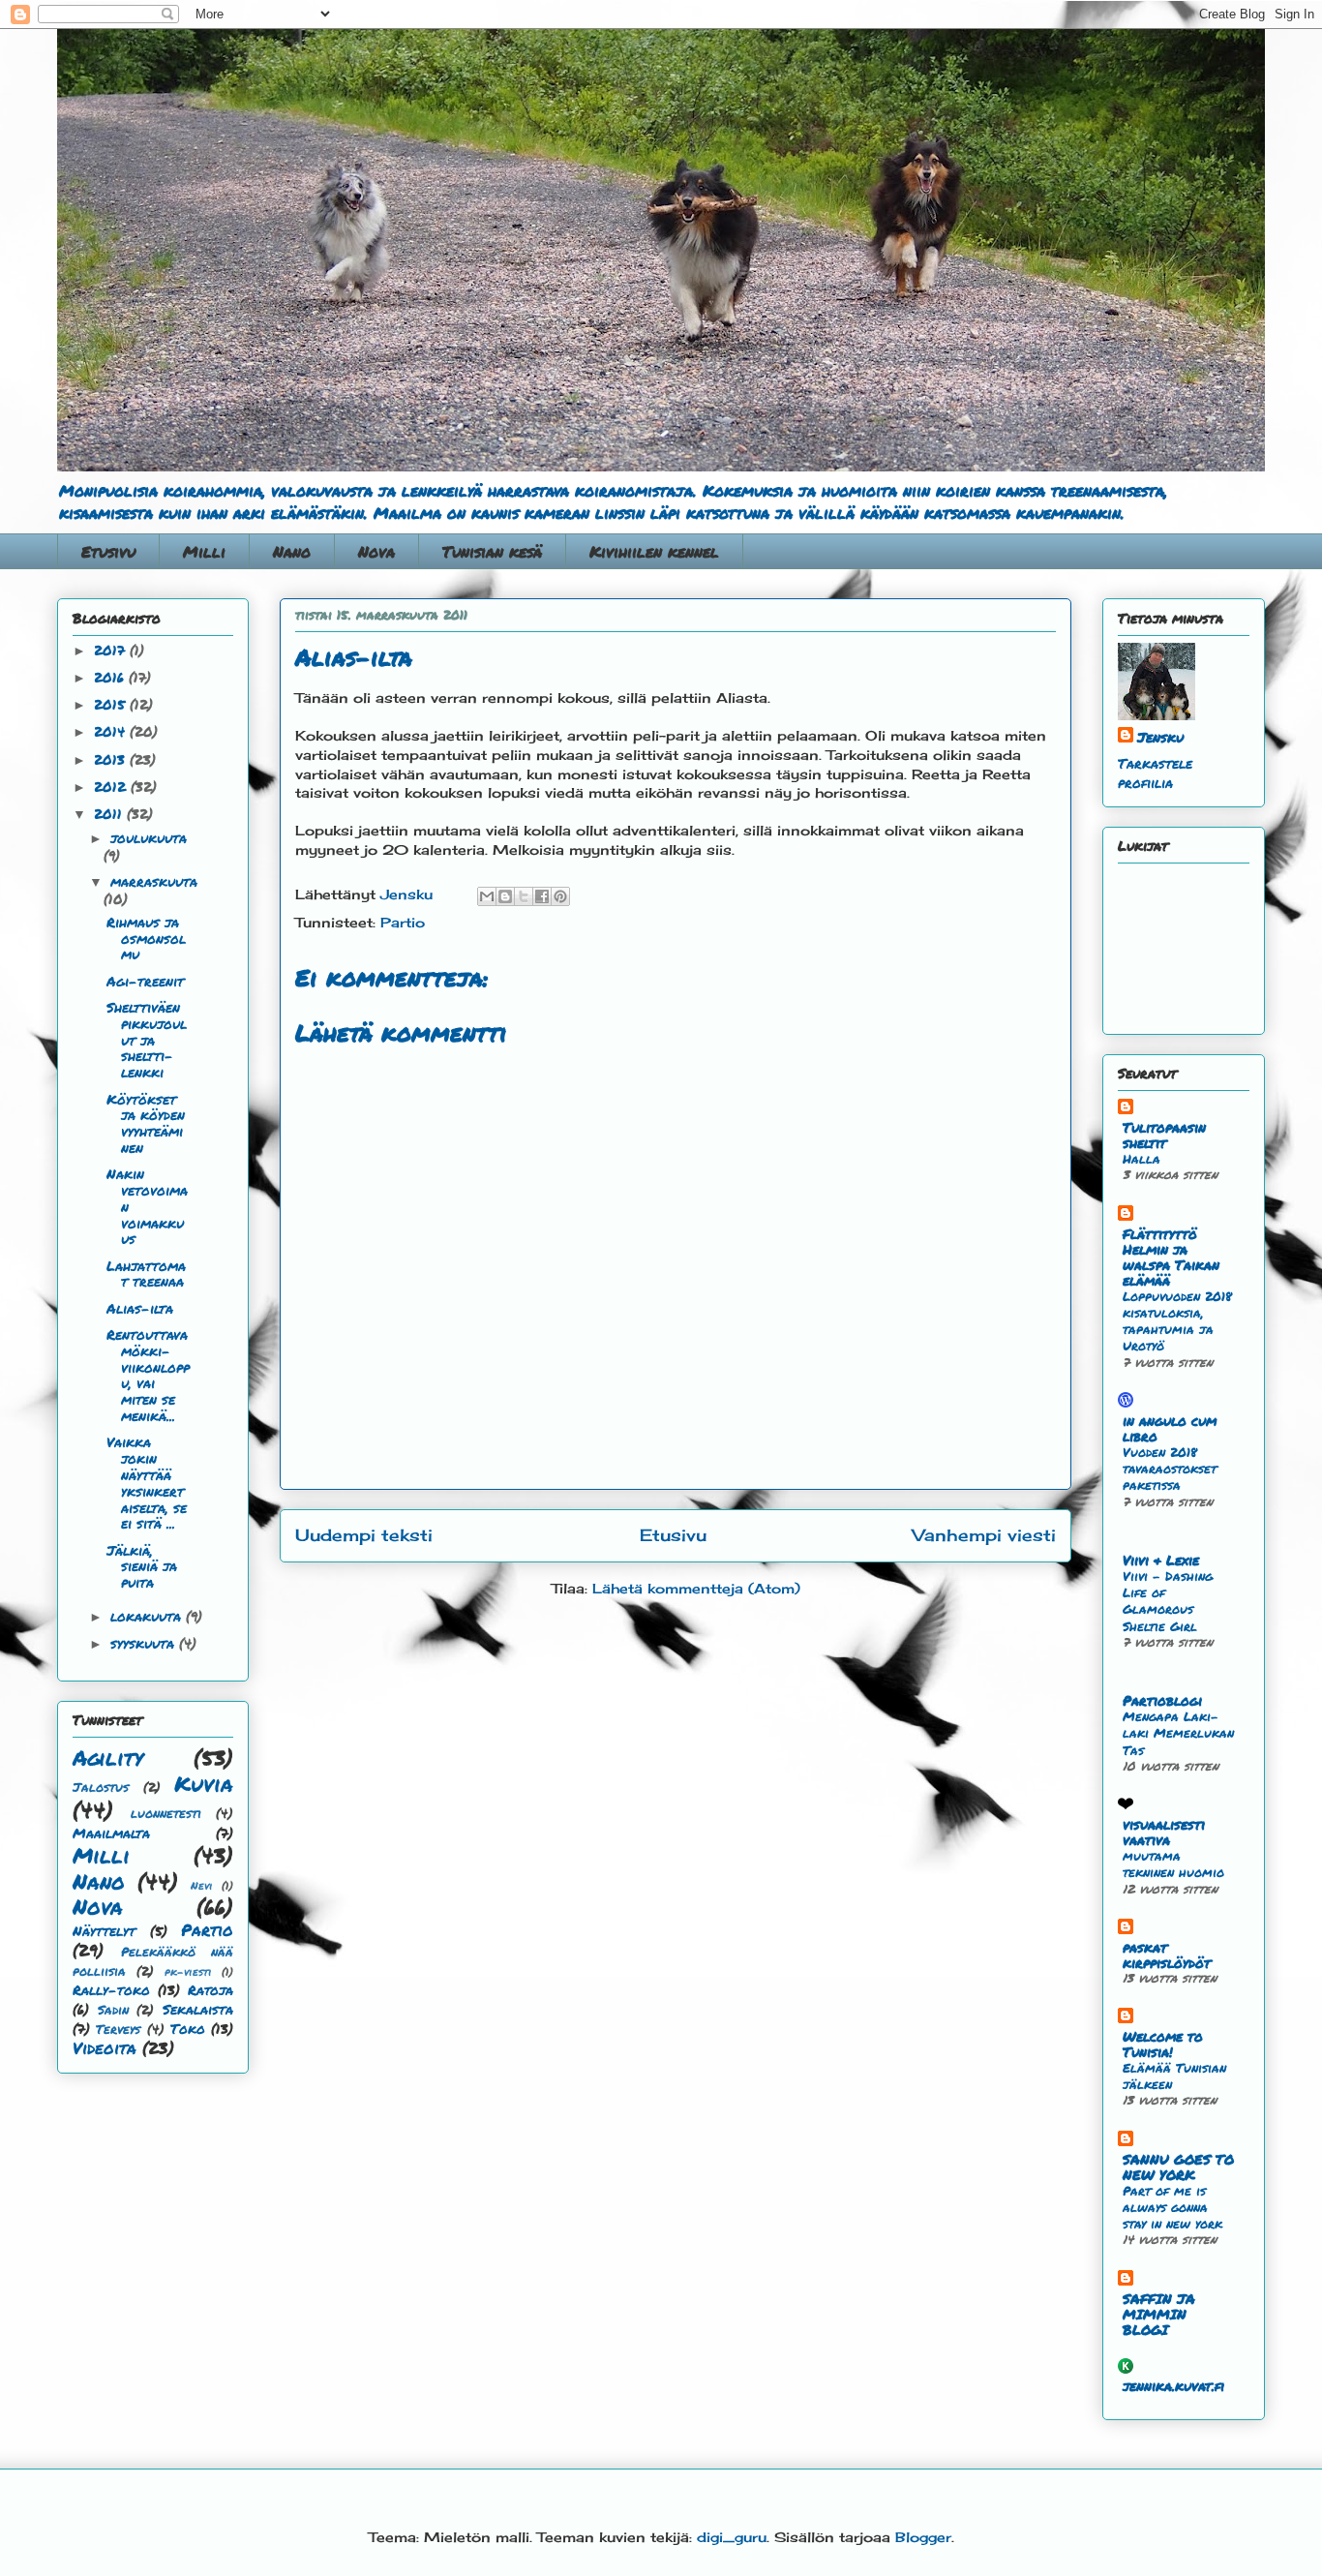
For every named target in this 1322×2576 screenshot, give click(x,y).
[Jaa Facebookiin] (542, 896)
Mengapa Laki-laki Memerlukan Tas (1178, 1733)
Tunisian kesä (492, 551)
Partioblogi (1162, 1700)
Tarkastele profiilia (1155, 773)
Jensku (1160, 737)
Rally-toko (111, 1989)
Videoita (105, 2047)
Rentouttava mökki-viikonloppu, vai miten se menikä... (148, 1375)
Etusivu (108, 551)
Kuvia (204, 1783)
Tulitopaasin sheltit (1164, 1135)
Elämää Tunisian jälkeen (1174, 2076)
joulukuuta (149, 837)
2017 (112, 650)
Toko (188, 2028)
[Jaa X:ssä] (524, 896)
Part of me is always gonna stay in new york (1172, 2207)
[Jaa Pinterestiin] (560, 896)
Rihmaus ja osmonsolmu (146, 938)
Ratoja (210, 1989)
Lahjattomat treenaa (146, 1273)
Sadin (113, 2010)
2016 (111, 677)
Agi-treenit (145, 981)
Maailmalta (111, 1833)
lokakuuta (148, 1616)
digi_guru (732, 2537)
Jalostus (101, 1787)
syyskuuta (145, 1643)
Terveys (118, 2029)
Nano (292, 551)
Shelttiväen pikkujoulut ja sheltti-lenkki (147, 1039)
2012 (112, 786)
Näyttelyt (104, 1930)
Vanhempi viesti (984, 1535)
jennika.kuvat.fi (1173, 2385)
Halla (1142, 1158)
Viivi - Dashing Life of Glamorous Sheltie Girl (1168, 1601)
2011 (110, 813)
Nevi (202, 1886)
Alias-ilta (140, 1308)
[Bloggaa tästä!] (505, 896)
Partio (403, 922)
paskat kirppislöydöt (1167, 1955)
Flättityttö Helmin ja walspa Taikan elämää (1171, 1257)
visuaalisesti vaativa (1164, 1832)
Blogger (923, 2537)
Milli (204, 551)
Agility (108, 1757)
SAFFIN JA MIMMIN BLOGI (1159, 2314)
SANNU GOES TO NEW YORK (1178, 2167)
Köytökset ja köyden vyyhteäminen (146, 1123)
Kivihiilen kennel (654, 551)
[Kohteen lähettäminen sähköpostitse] (487, 896)
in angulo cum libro (1170, 1428)
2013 (112, 759)
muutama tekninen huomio (1173, 1864)
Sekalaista (198, 2009)
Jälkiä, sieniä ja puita (142, 1566)
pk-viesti (188, 1972)
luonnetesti (166, 1813)
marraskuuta (154, 881)
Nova (376, 551)
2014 (112, 731)
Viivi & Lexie (1161, 1560)
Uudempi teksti (364, 1535)
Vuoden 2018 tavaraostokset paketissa (1170, 1469)
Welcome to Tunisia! (1163, 2044)
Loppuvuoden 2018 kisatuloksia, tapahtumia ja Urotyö (1177, 1321)
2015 (112, 704)
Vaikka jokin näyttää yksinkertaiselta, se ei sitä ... (147, 1482)
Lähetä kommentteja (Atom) (696, 1588)
